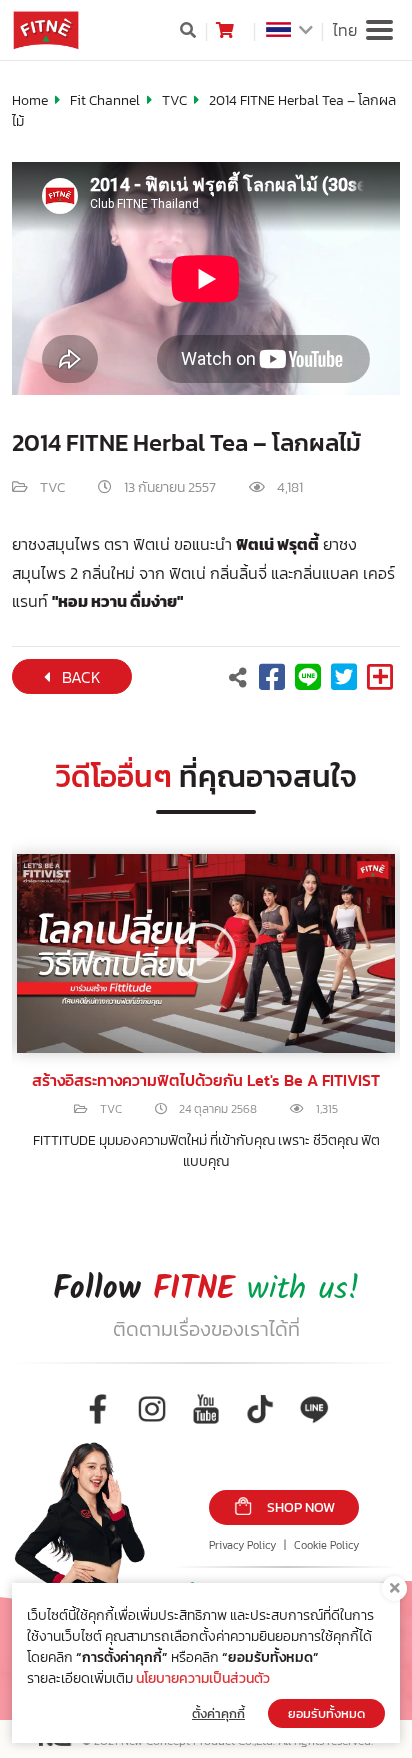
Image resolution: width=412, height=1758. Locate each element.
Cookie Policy (326, 1545)
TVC (174, 100)
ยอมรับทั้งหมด (326, 1713)
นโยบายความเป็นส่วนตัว (203, 1678)
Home (30, 100)
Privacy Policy (242, 1545)
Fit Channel (105, 100)
